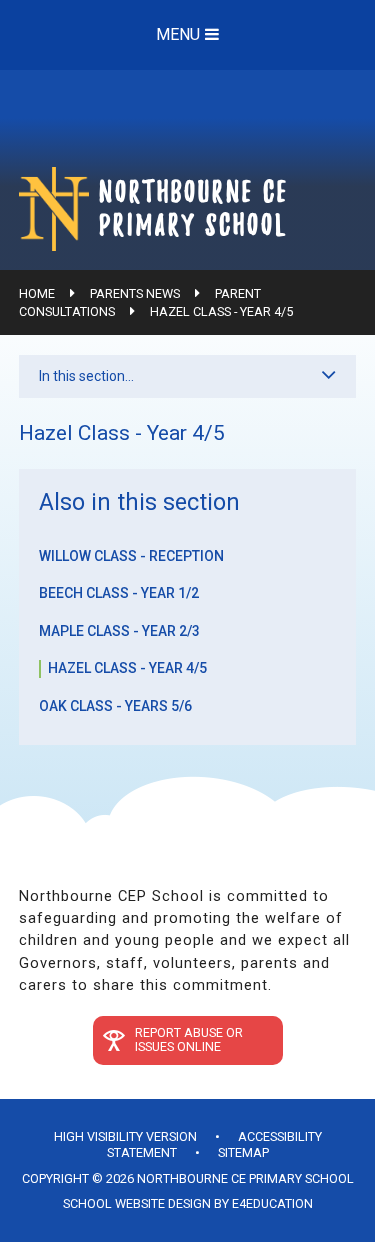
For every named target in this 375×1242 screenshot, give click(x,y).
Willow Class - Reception (131, 556)
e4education (272, 1203)
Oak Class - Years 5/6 (115, 706)
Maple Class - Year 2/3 (119, 631)
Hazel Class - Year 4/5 (221, 311)
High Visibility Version (125, 1136)
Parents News (135, 293)
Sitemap (243, 1152)
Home (37, 293)
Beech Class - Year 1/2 (119, 593)
